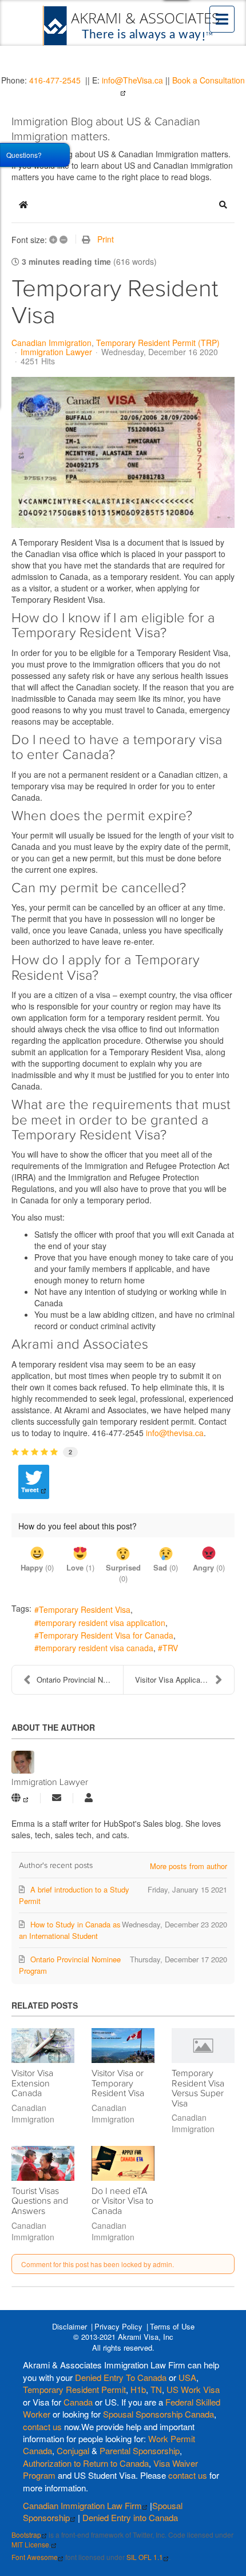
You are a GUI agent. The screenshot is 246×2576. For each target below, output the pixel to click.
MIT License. (31, 2544)
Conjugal (74, 2450)
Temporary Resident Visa (85, 1609)
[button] (223, 205)
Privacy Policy (118, 2326)
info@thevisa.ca (175, 1433)
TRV (170, 1648)
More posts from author (189, 1866)
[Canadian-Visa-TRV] (123, 452)
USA (187, 2377)
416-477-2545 (55, 80)
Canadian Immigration (51, 343)
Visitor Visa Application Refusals (184, 1679)
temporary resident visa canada (96, 1648)
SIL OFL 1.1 (145, 2557)
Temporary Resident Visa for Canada (106, 1635)
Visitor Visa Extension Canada (32, 2083)
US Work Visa (193, 2389)
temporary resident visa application (102, 1623)
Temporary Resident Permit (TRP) (158, 343)
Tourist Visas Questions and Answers (40, 2201)
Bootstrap (26, 2535)
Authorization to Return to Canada (86, 2463)
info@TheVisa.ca (132, 80)
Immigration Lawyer (56, 352)
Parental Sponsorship (140, 2450)
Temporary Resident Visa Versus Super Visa (198, 2088)
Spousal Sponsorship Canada (158, 2414)
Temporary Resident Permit (74, 2389)
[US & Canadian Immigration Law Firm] (132, 26)
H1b (138, 2389)
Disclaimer (70, 2326)
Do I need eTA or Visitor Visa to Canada (122, 2201)
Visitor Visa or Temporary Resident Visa (118, 2083)
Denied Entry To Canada (121, 2377)
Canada (78, 2402)
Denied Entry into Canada (130, 2517)
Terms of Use (172, 2326)
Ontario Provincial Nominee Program (80, 1679)
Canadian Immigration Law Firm (82, 2505)
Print (106, 239)
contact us (42, 2426)
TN (156, 2389)
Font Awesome (35, 2557)
